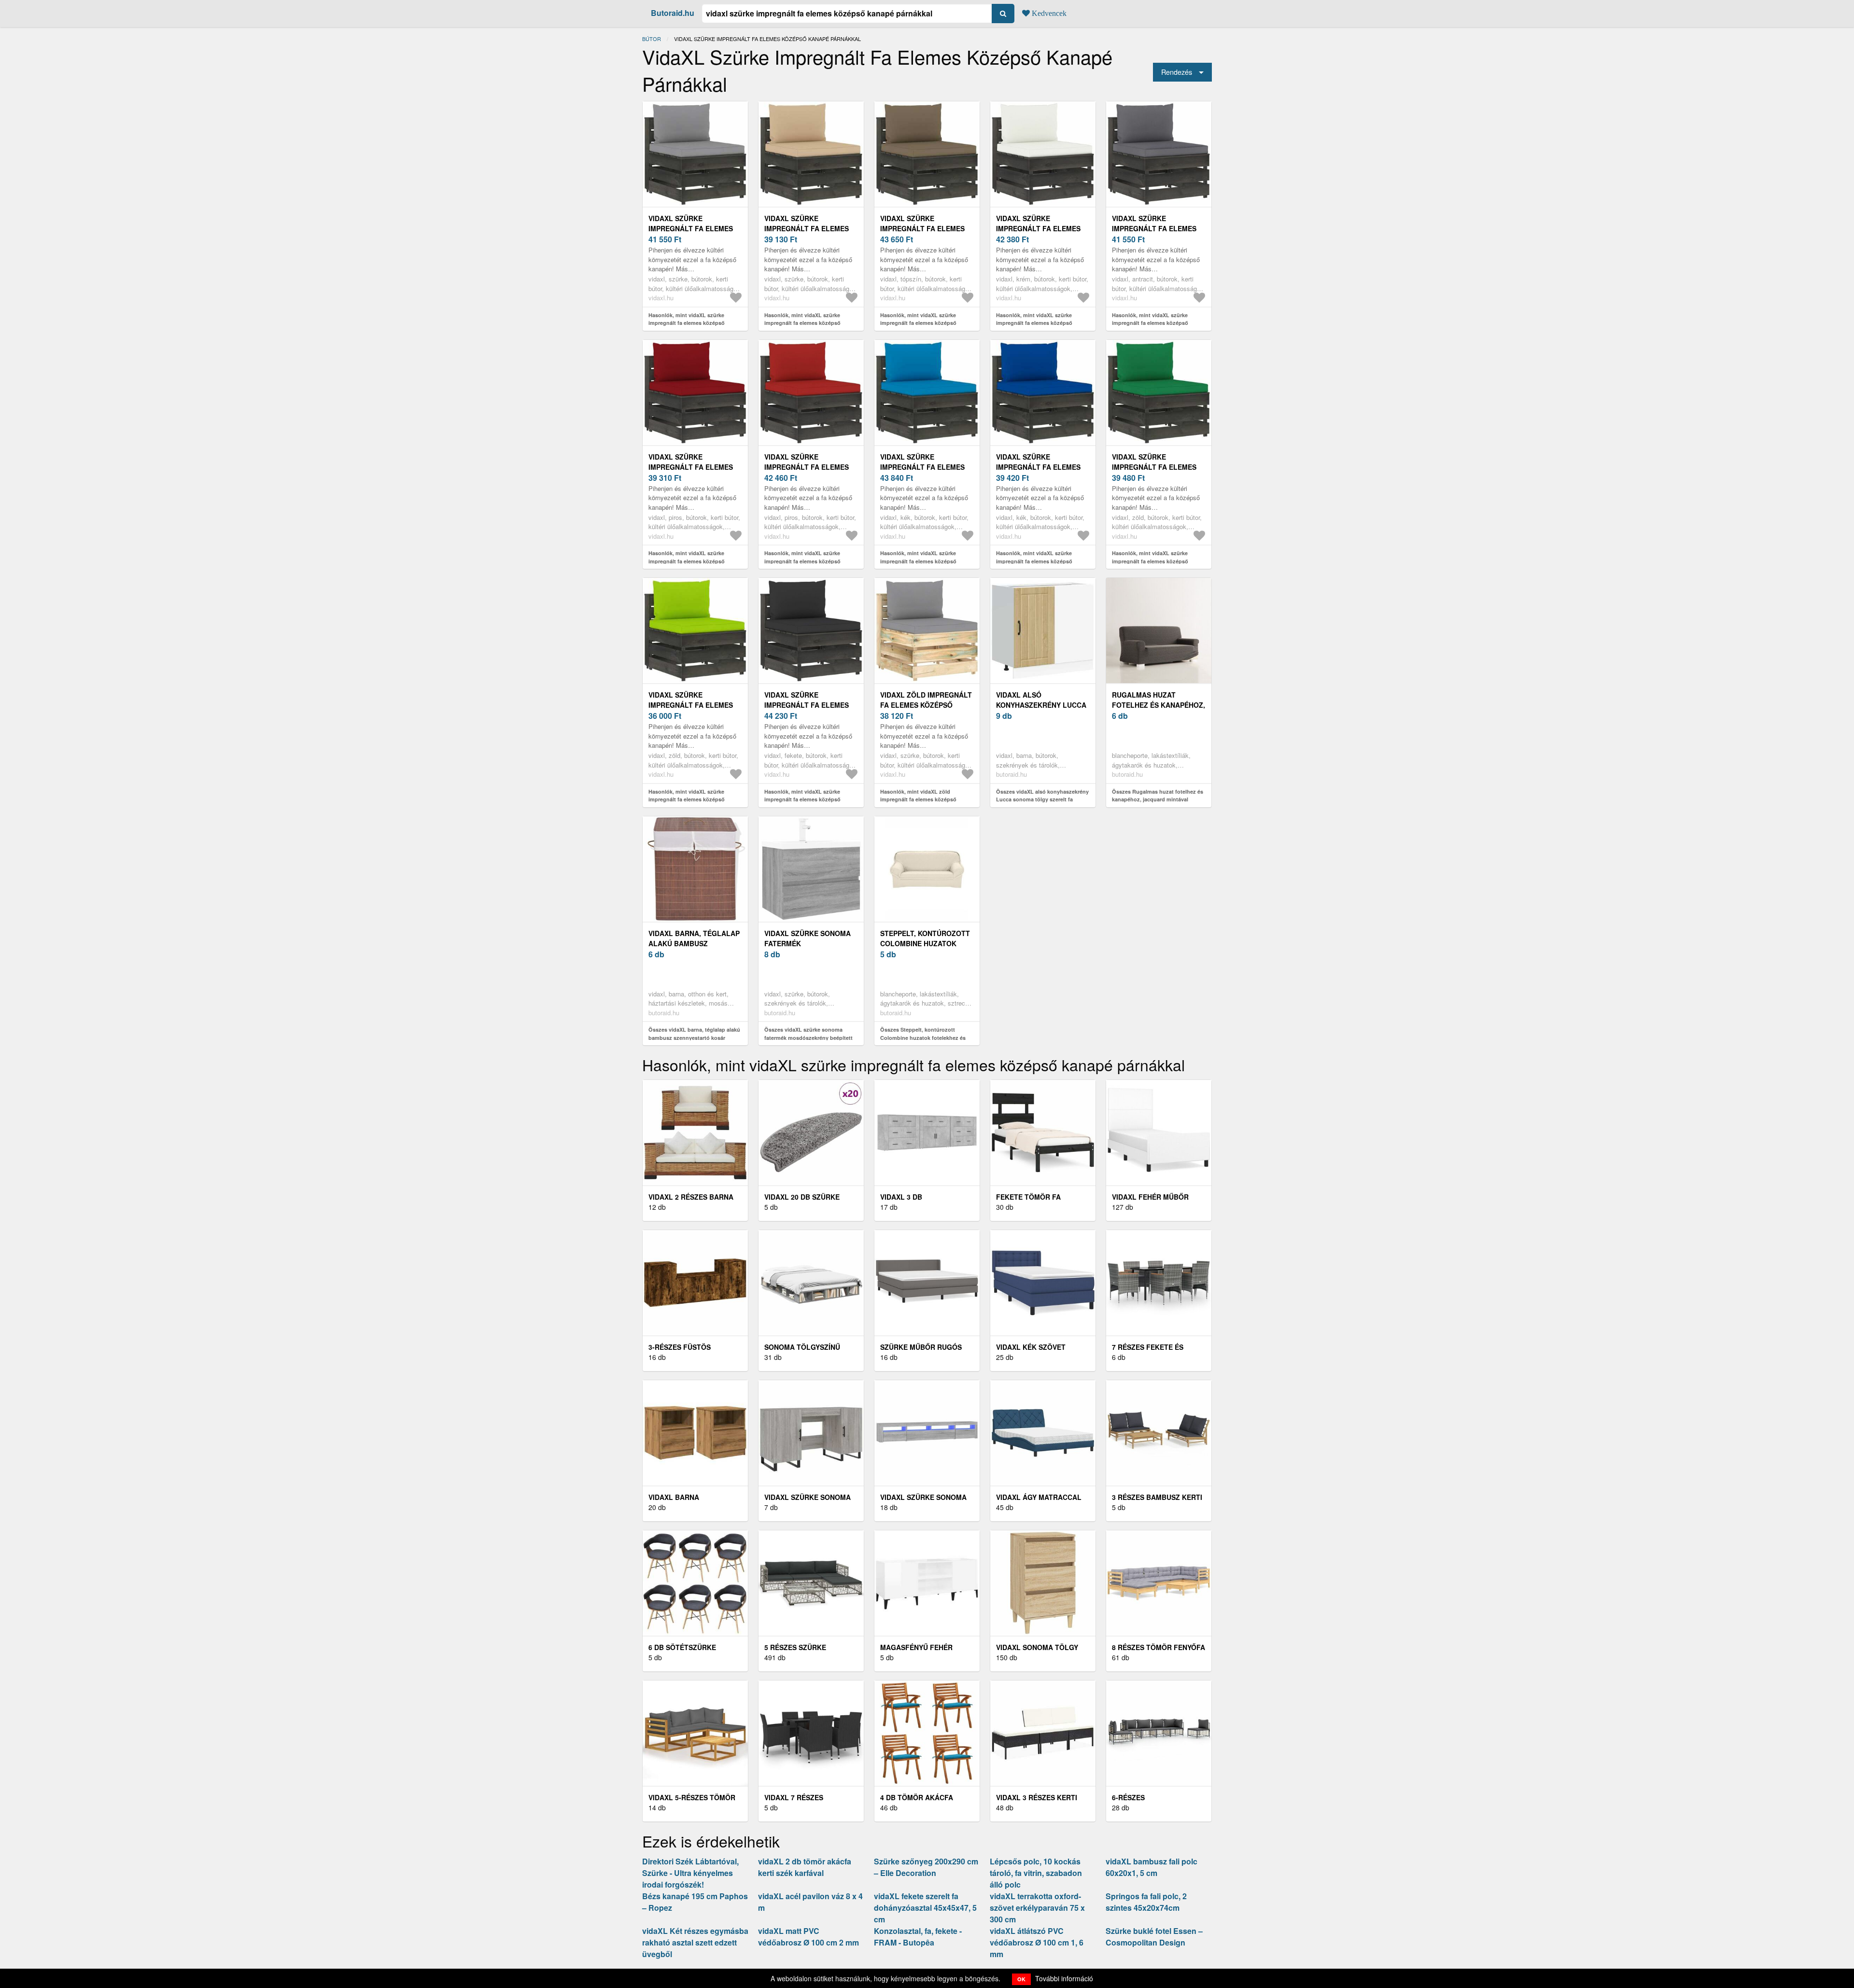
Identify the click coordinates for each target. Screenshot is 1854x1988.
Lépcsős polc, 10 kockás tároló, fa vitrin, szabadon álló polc (1036, 1873)
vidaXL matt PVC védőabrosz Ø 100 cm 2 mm (808, 1937)
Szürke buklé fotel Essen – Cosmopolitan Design (1154, 1937)
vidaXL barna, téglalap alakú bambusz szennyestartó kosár (694, 943)
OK (1021, 1979)
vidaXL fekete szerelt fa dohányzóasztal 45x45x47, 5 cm (925, 1908)
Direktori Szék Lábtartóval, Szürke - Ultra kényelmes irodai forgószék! (690, 1873)
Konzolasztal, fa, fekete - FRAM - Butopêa (918, 1937)
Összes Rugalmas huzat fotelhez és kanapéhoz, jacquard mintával (1158, 796)
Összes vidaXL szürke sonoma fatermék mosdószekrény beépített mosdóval (808, 1037)
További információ (1064, 1978)
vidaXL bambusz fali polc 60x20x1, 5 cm (1152, 1867)
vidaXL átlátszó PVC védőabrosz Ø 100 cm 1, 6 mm (1037, 1942)
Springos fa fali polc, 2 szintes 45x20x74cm (1146, 1902)
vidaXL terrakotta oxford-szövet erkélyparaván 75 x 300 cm (1037, 1908)
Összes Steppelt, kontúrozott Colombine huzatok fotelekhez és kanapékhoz (923, 1037)
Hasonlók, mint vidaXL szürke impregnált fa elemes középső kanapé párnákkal (687, 323)
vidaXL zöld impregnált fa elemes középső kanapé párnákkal (926, 705)
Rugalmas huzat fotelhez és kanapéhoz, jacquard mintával (1159, 705)
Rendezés (1177, 72)
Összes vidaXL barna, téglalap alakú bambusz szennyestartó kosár (694, 1034)
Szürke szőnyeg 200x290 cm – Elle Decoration (926, 1867)
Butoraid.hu (673, 13)
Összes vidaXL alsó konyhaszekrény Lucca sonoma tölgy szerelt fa (1042, 796)
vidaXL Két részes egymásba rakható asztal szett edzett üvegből (695, 1942)
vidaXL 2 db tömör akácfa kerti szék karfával (805, 1867)
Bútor (652, 39)
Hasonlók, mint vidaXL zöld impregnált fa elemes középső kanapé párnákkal (918, 799)
